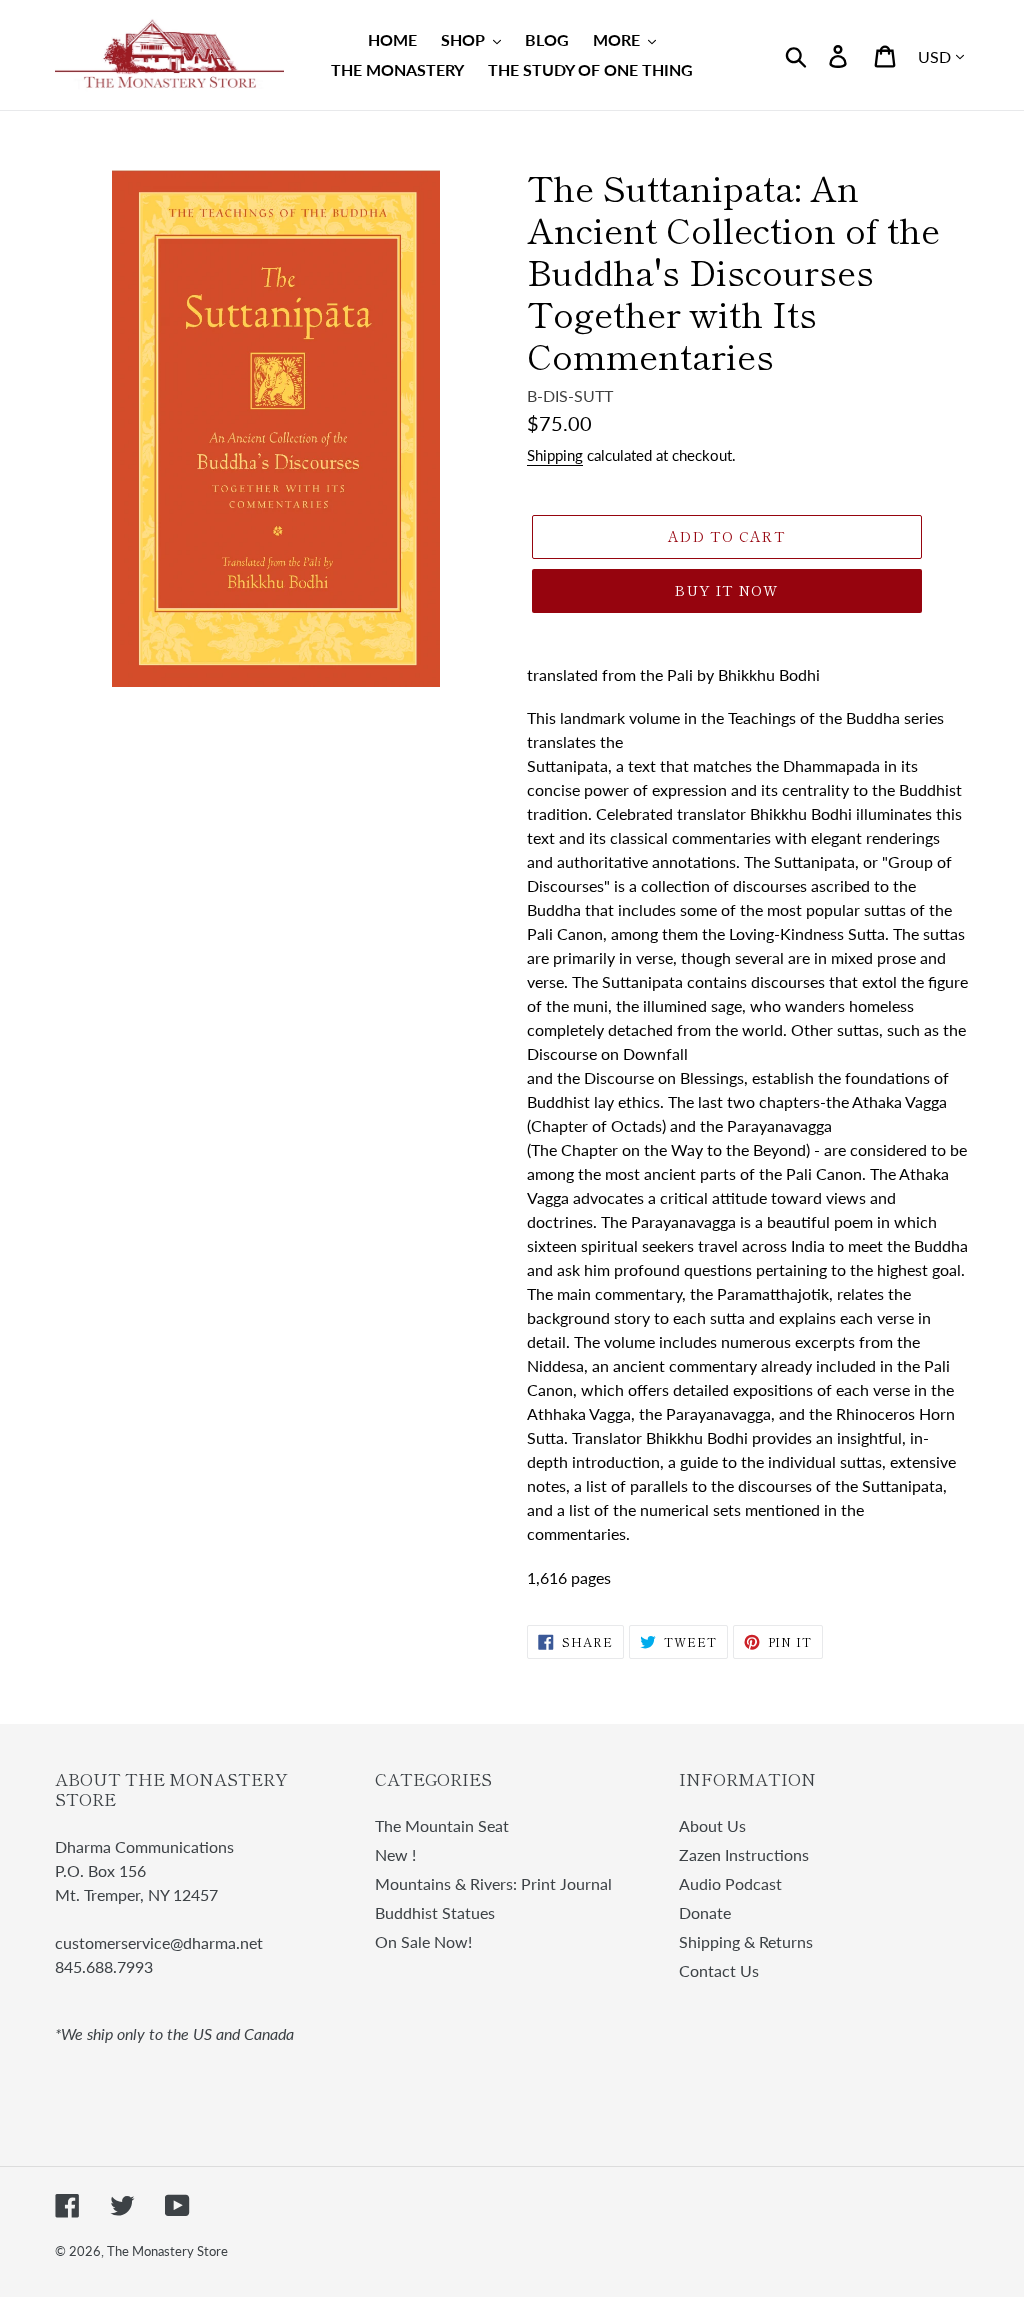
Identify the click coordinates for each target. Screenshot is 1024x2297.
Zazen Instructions (744, 1854)
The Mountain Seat (442, 1825)
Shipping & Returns (746, 1941)
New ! (395, 1854)
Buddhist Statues (435, 1912)
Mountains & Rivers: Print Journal (493, 1883)
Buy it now (726, 590)
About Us (712, 1825)
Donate (705, 1912)
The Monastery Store (167, 2251)
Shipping (555, 455)
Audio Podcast (730, 1883)
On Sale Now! (423, 1941)
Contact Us (719, 1970)
